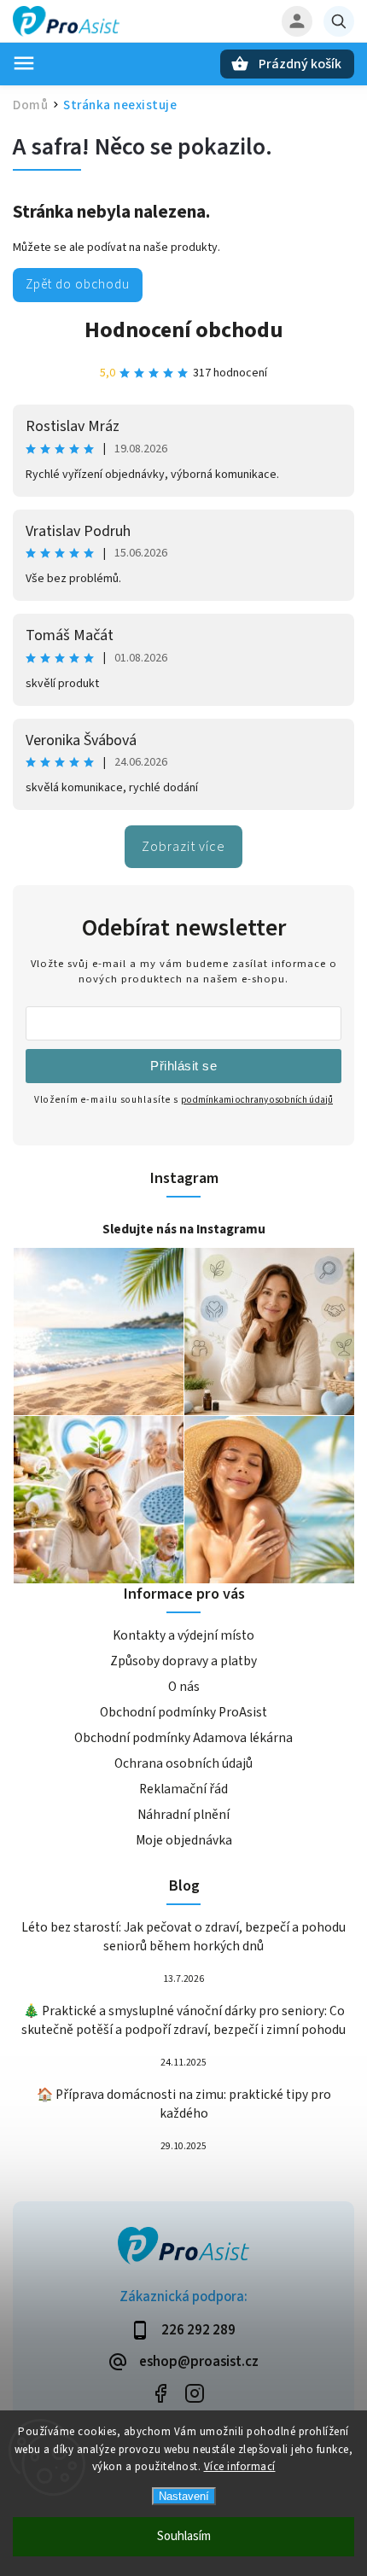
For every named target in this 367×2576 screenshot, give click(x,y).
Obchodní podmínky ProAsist (183, 1712)
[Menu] (24, 63)
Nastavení (184, 2496)
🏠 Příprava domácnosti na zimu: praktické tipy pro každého (184, 2104)
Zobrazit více (183, 847)
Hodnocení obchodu (184, 330)
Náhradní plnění (183, 1815)
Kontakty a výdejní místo (183, 1635)
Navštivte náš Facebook (160, 2394)
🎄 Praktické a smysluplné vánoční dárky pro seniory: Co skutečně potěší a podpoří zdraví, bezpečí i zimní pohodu (183, 2020)
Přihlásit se (183, 1066)
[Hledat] (339, 21)
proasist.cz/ (194, 2394)
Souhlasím (184, 2536)
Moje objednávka (184, 1840)
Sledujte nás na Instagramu (184, 1229)
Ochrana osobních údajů (183, 1763)
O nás (184, 1687)
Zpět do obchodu (78, 284)
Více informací (240, 2467)
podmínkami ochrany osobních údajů (257, 1100)
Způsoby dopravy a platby (183, 1661)
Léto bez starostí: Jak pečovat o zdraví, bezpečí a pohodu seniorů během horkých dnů (183, 1937)
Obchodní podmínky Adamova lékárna (183, 1738)
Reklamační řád (183, 1789)
